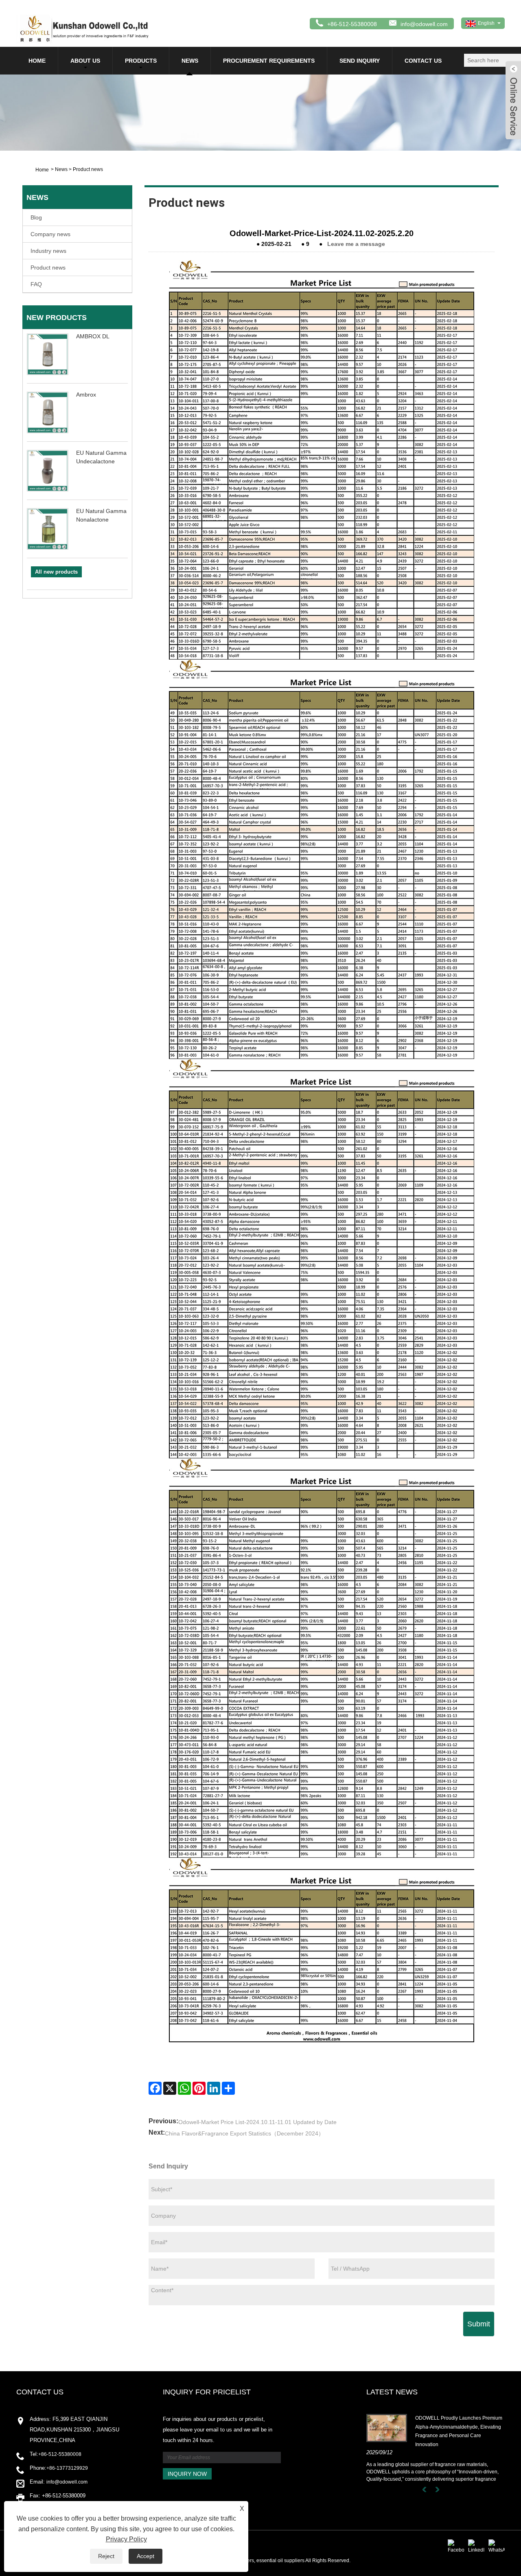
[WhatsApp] (184, 2088)
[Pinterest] (199, 2088)
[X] (170, 2088)
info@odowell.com (424, 24)
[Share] (228, 2088)
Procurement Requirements (269, 61)
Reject (106, 2556)
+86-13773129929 (67, 2468)
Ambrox (86, 395)
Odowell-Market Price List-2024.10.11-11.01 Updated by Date (257, 2122)
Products (141, 61)
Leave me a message (356, 244)
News (190, 61)
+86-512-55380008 (60, 2454)
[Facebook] (155, 2088)
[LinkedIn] (214, 2088)
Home (37, 61)
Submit (479, 2324)
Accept (146, 2556)
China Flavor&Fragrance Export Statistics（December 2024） (244, 2133)
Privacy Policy (126, 2539)
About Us (85, 61)
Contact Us (423, 61)
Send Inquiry (360, 61)
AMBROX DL (93, 336)
